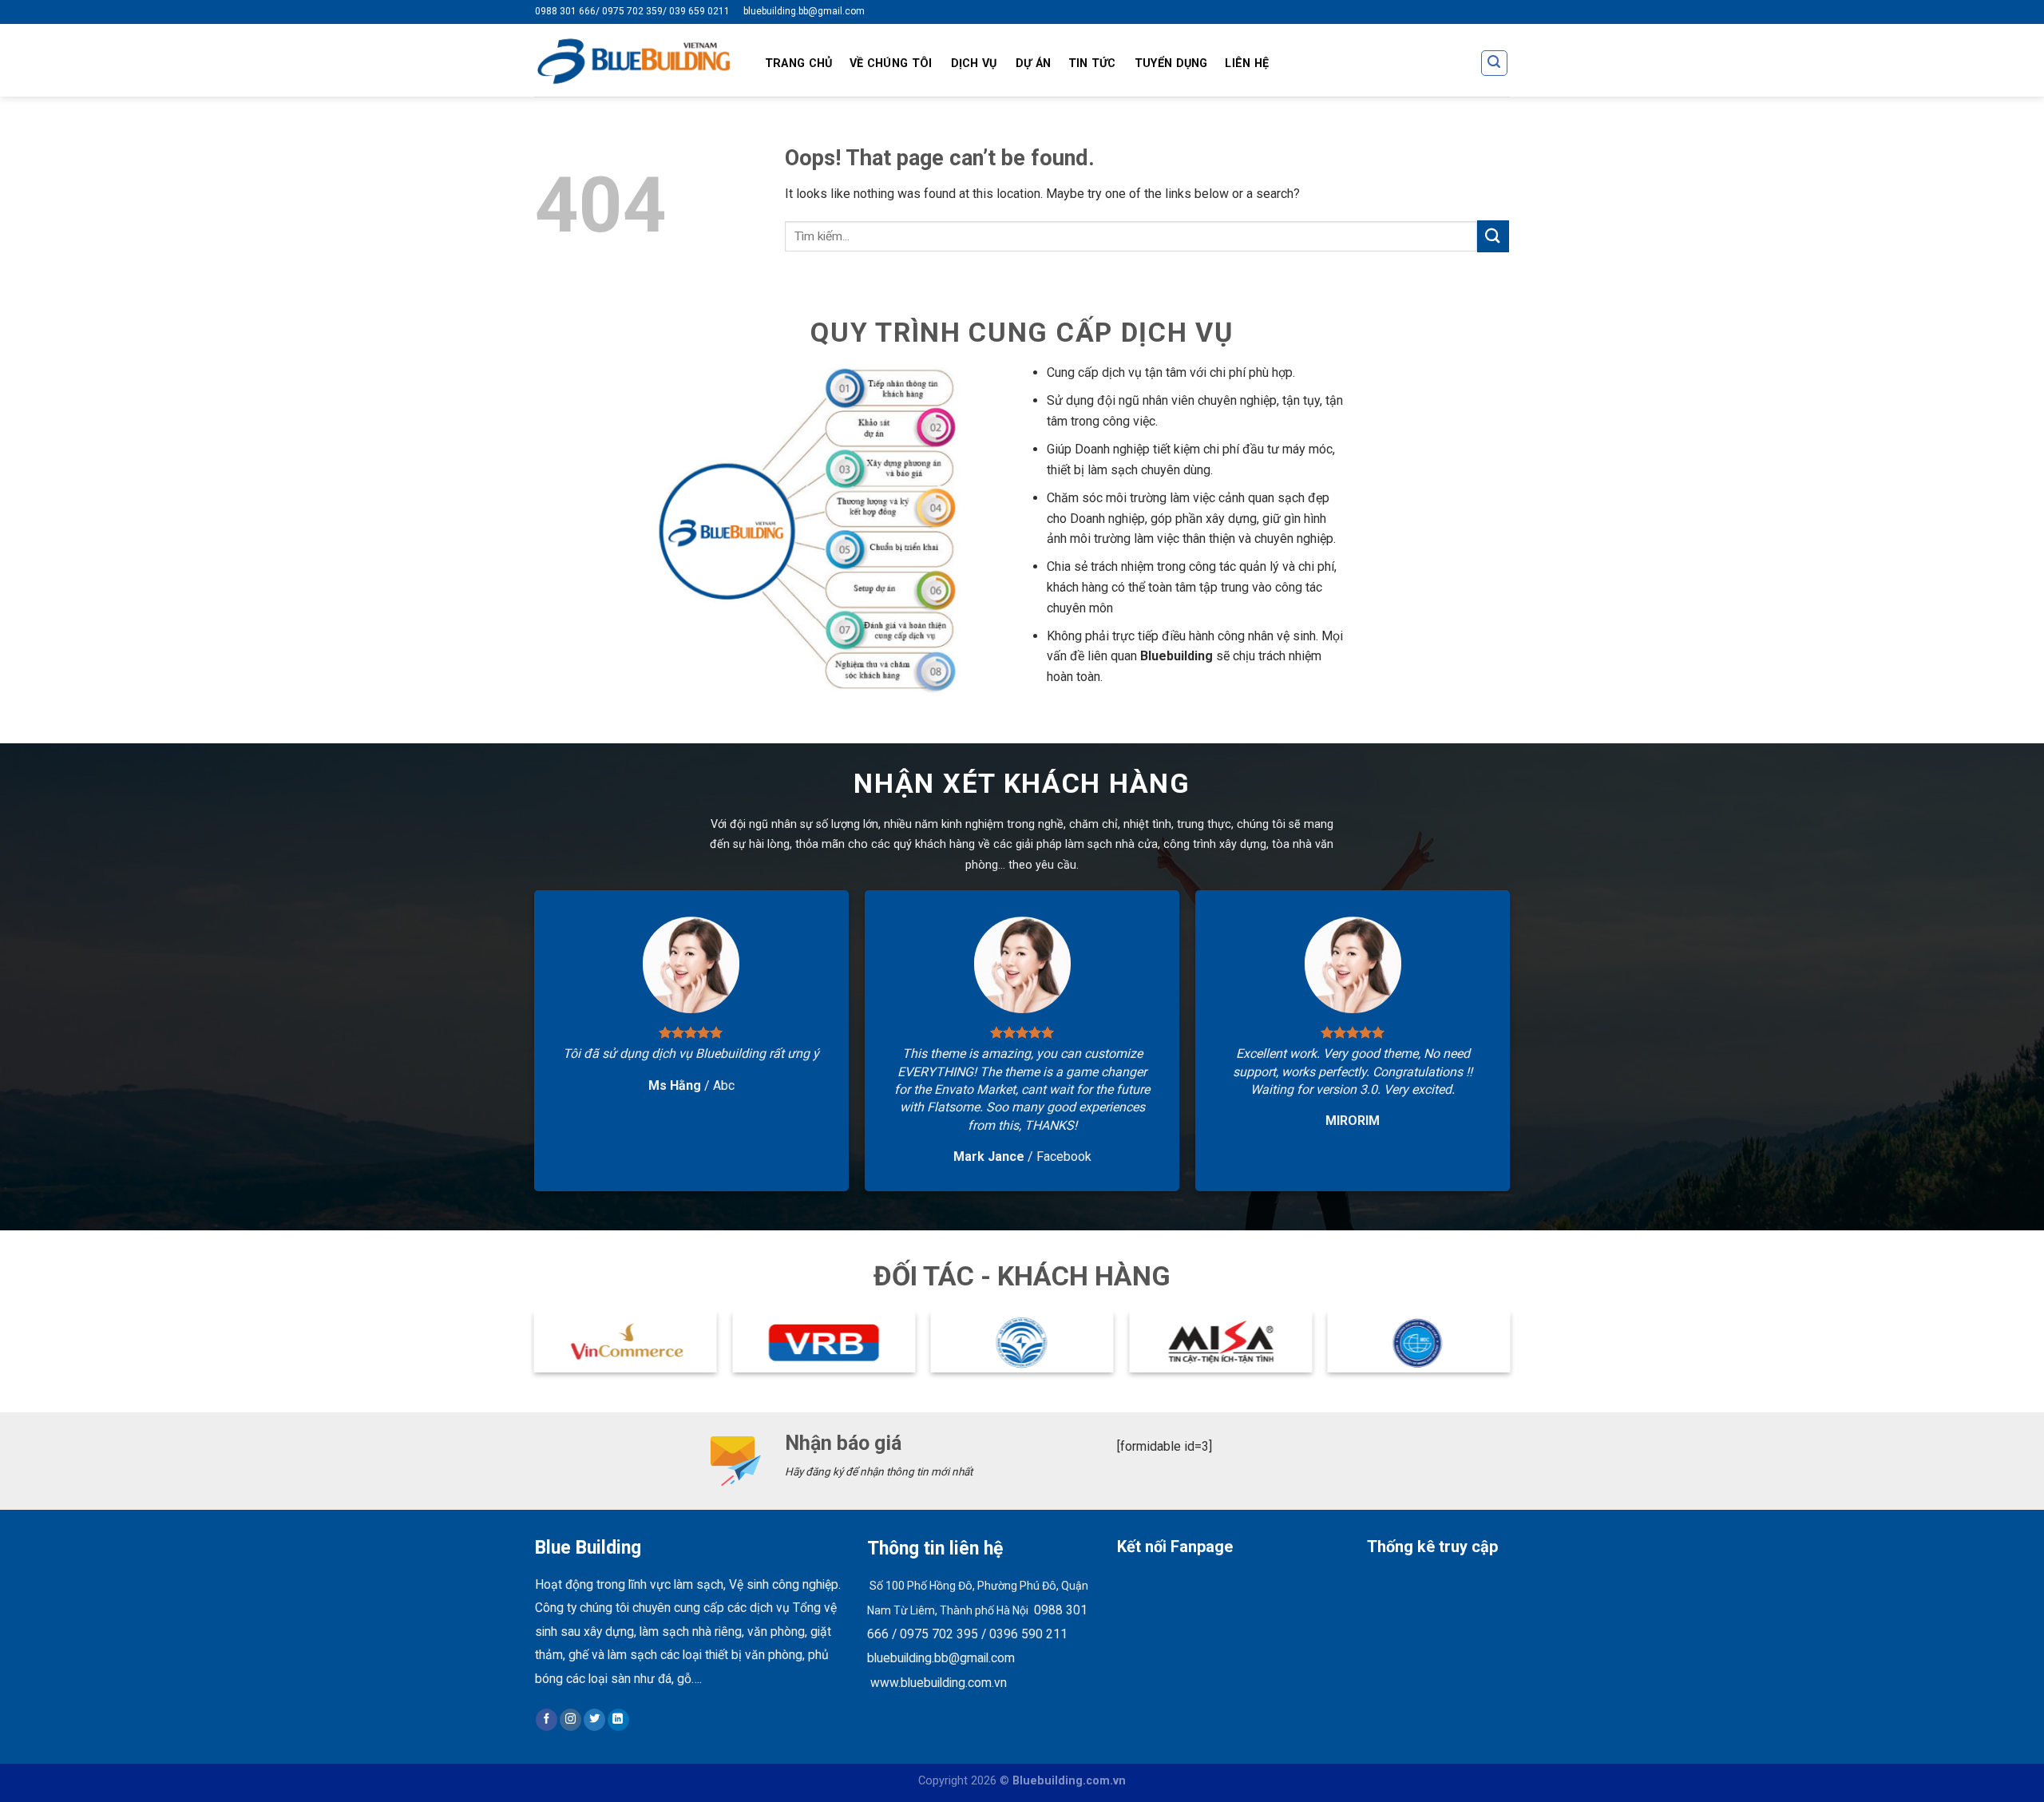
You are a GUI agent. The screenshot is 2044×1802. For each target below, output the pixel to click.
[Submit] (1493, 236)
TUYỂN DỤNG (1171, 63)
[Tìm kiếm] (1495, 63)
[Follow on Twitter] (594, 1720)
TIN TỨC (1092, 63)
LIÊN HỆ (1247, 63)
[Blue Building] (634, 60)
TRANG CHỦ (799, 63)
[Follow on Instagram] (570, 1720)
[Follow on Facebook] (547, 1720)
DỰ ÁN (1033, 63)
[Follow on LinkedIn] (618, 1720)
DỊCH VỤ (974, 63)
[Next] (1509, 1349)
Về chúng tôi (891, 63)
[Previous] (535, 1349)
